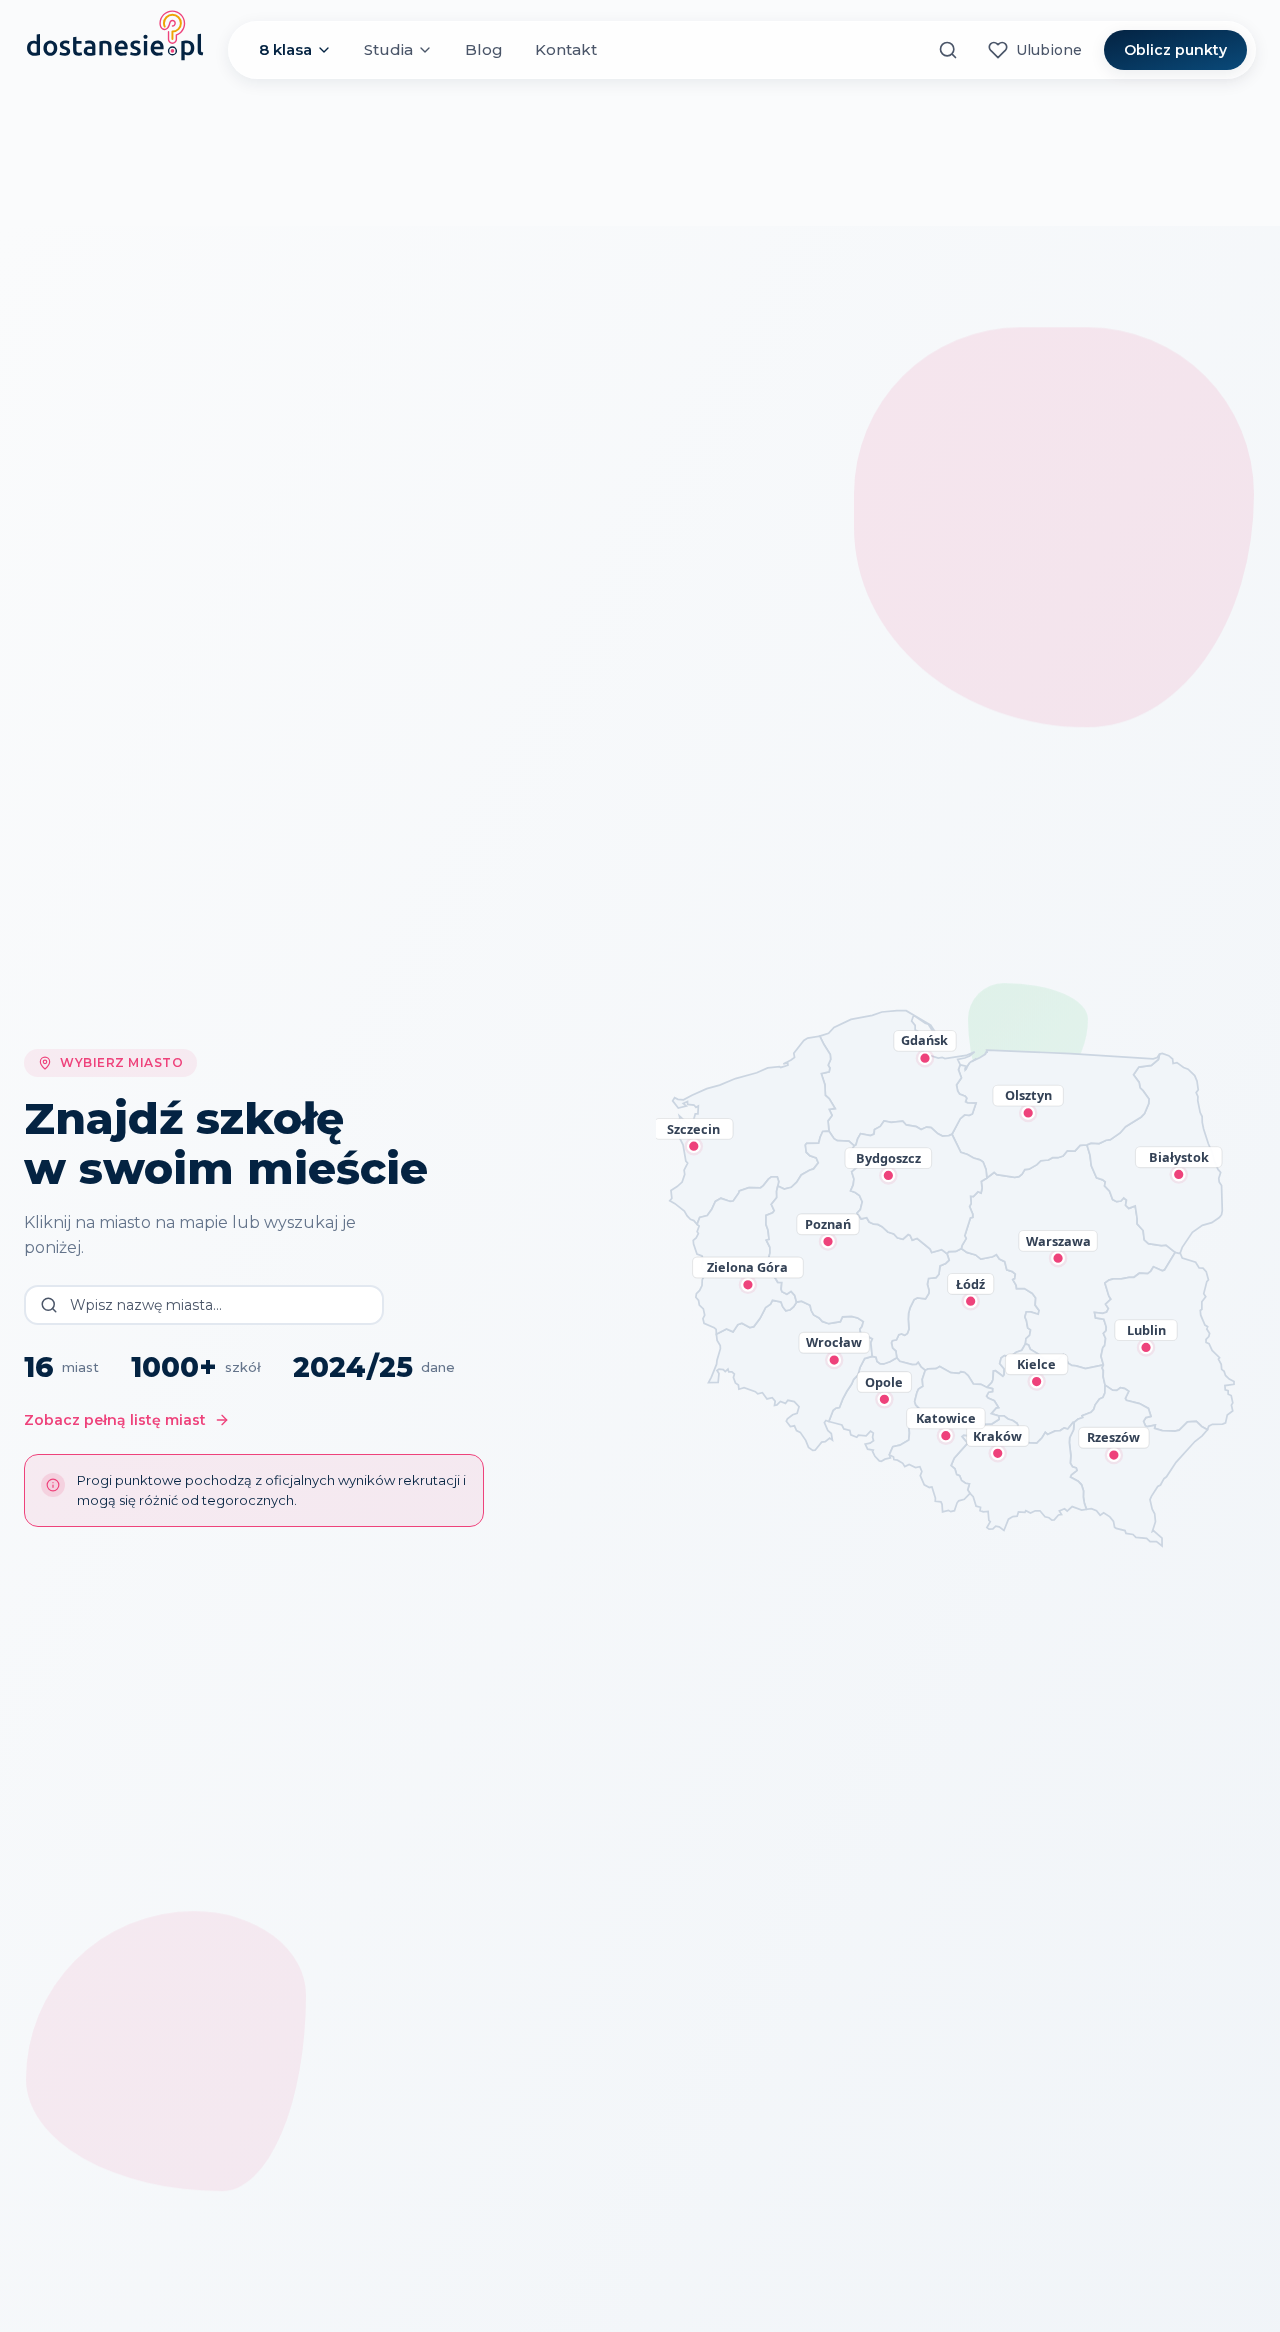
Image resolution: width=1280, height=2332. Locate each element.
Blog (484, 49)
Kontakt (566, 49)
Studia (388, 49)
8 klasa (285, 49)
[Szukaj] (948, 50)
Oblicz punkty (1175, 50)
